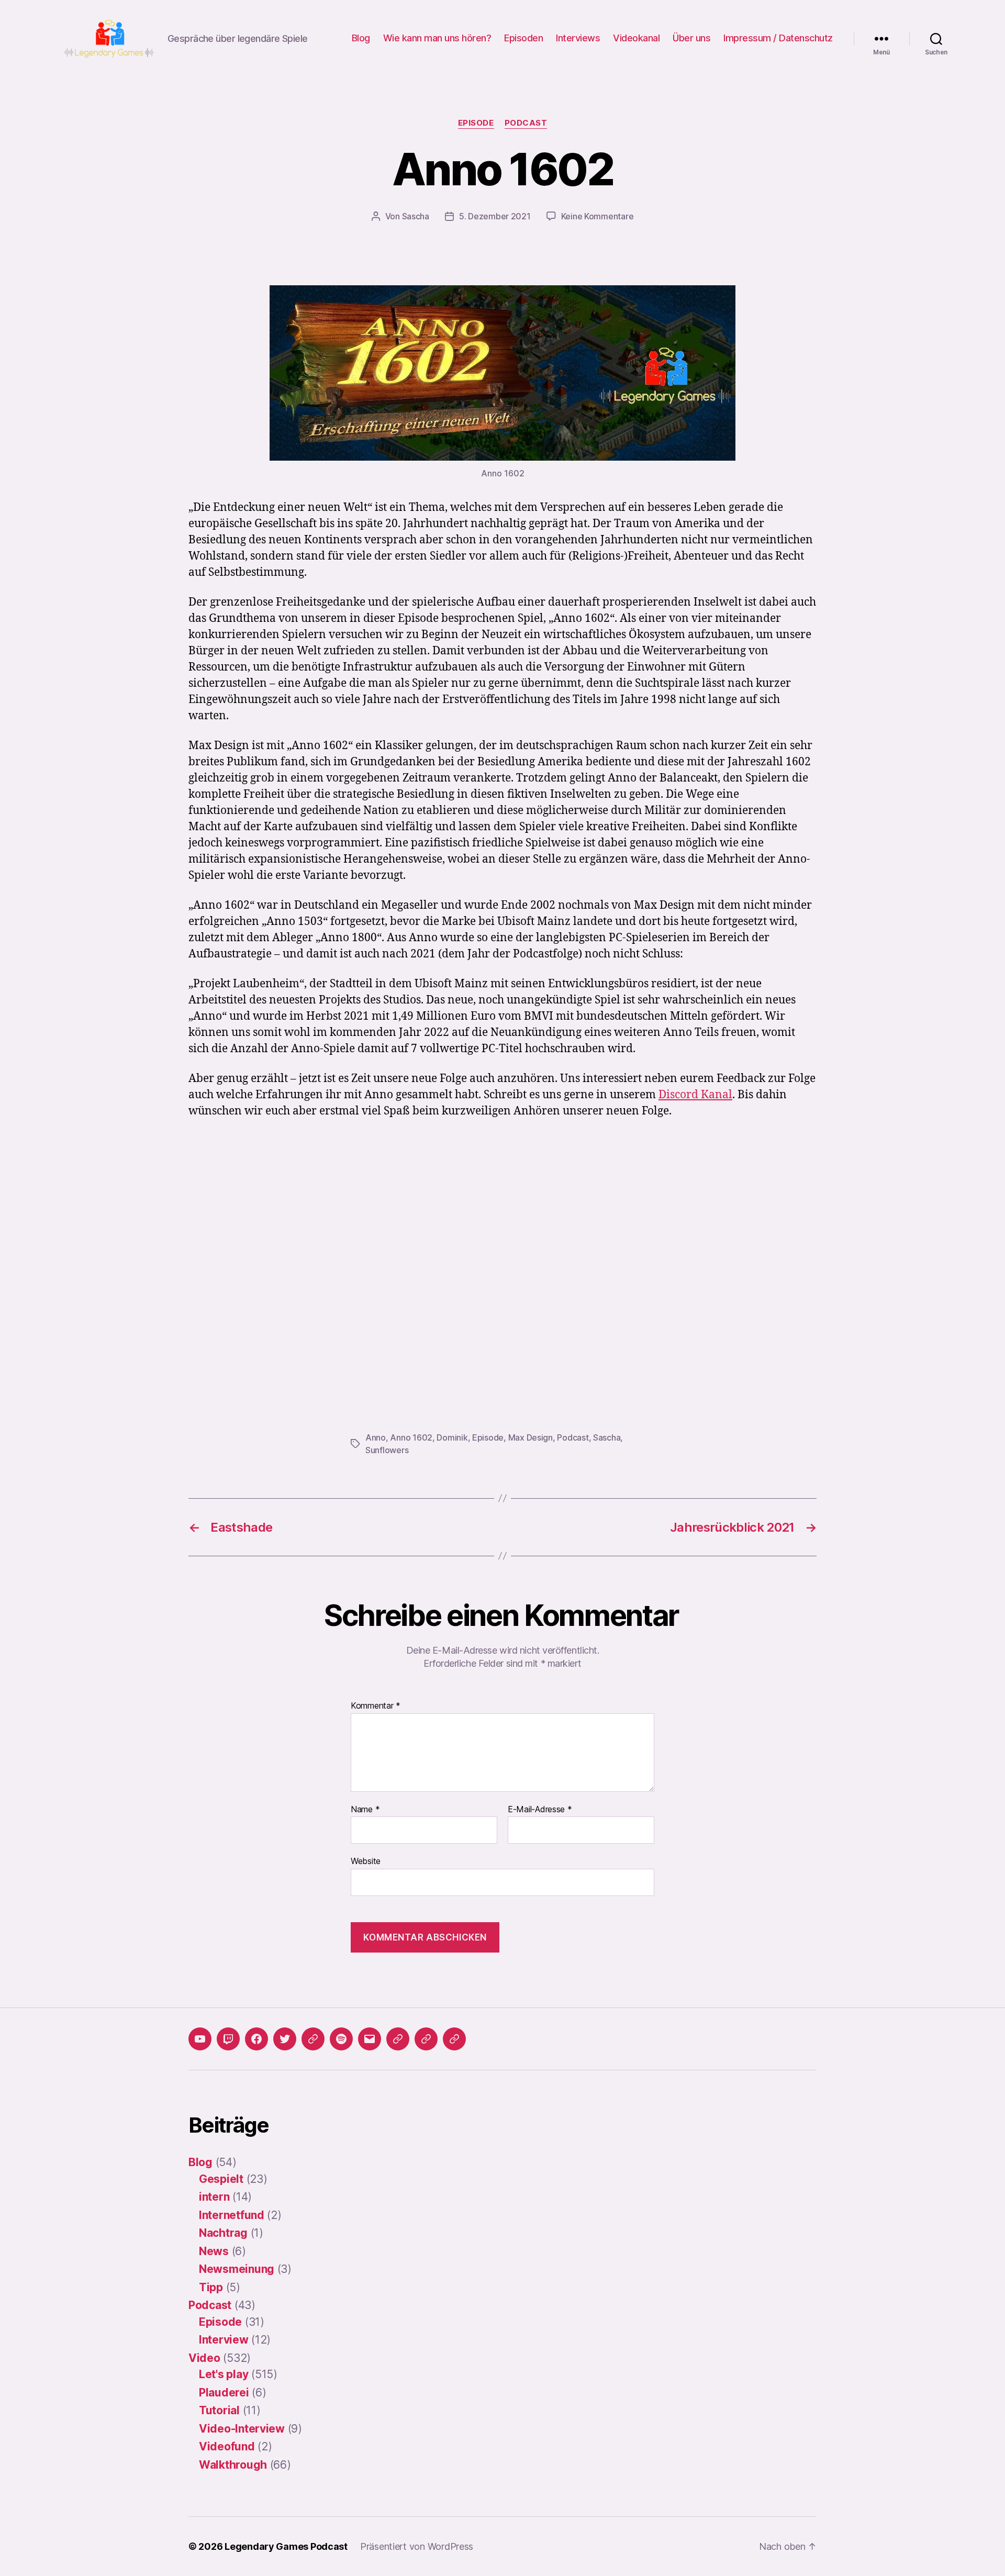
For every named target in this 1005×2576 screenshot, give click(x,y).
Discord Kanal (695, 1095)
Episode (476, 123)
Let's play (224, 2374)
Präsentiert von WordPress (417, 2546)
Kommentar (376, 1706)
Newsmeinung (237, 2269)
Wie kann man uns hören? (437, 38)
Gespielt (221, 2179)
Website (366, 1861)
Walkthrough (233, 2465)
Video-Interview (242, 2429)
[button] (398, 2039)
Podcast (526, 123)
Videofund (227, 2446)
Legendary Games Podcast (286, 2546)
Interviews (578, 38)
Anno (376, 1437)
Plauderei (224, 2393)
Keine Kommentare (598, 216)
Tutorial (219, 2410)
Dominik (452, 1437)
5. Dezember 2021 (495, 216)
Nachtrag (223, 2233)
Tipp (211, 2287)
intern (214, 2197)
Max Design (531, 1437)
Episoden (523, 38)
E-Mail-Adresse (540, 1810)
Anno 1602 (411, 1437)
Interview (224, 2340)
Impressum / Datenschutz (778, 38)
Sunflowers (387, 1450)
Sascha (416, 216)
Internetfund (232, 2215)
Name (365, 1810)
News (214, 2251)
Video (204, 2358)
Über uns (691, 38)
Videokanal (636, 38)
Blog (361, 38)
